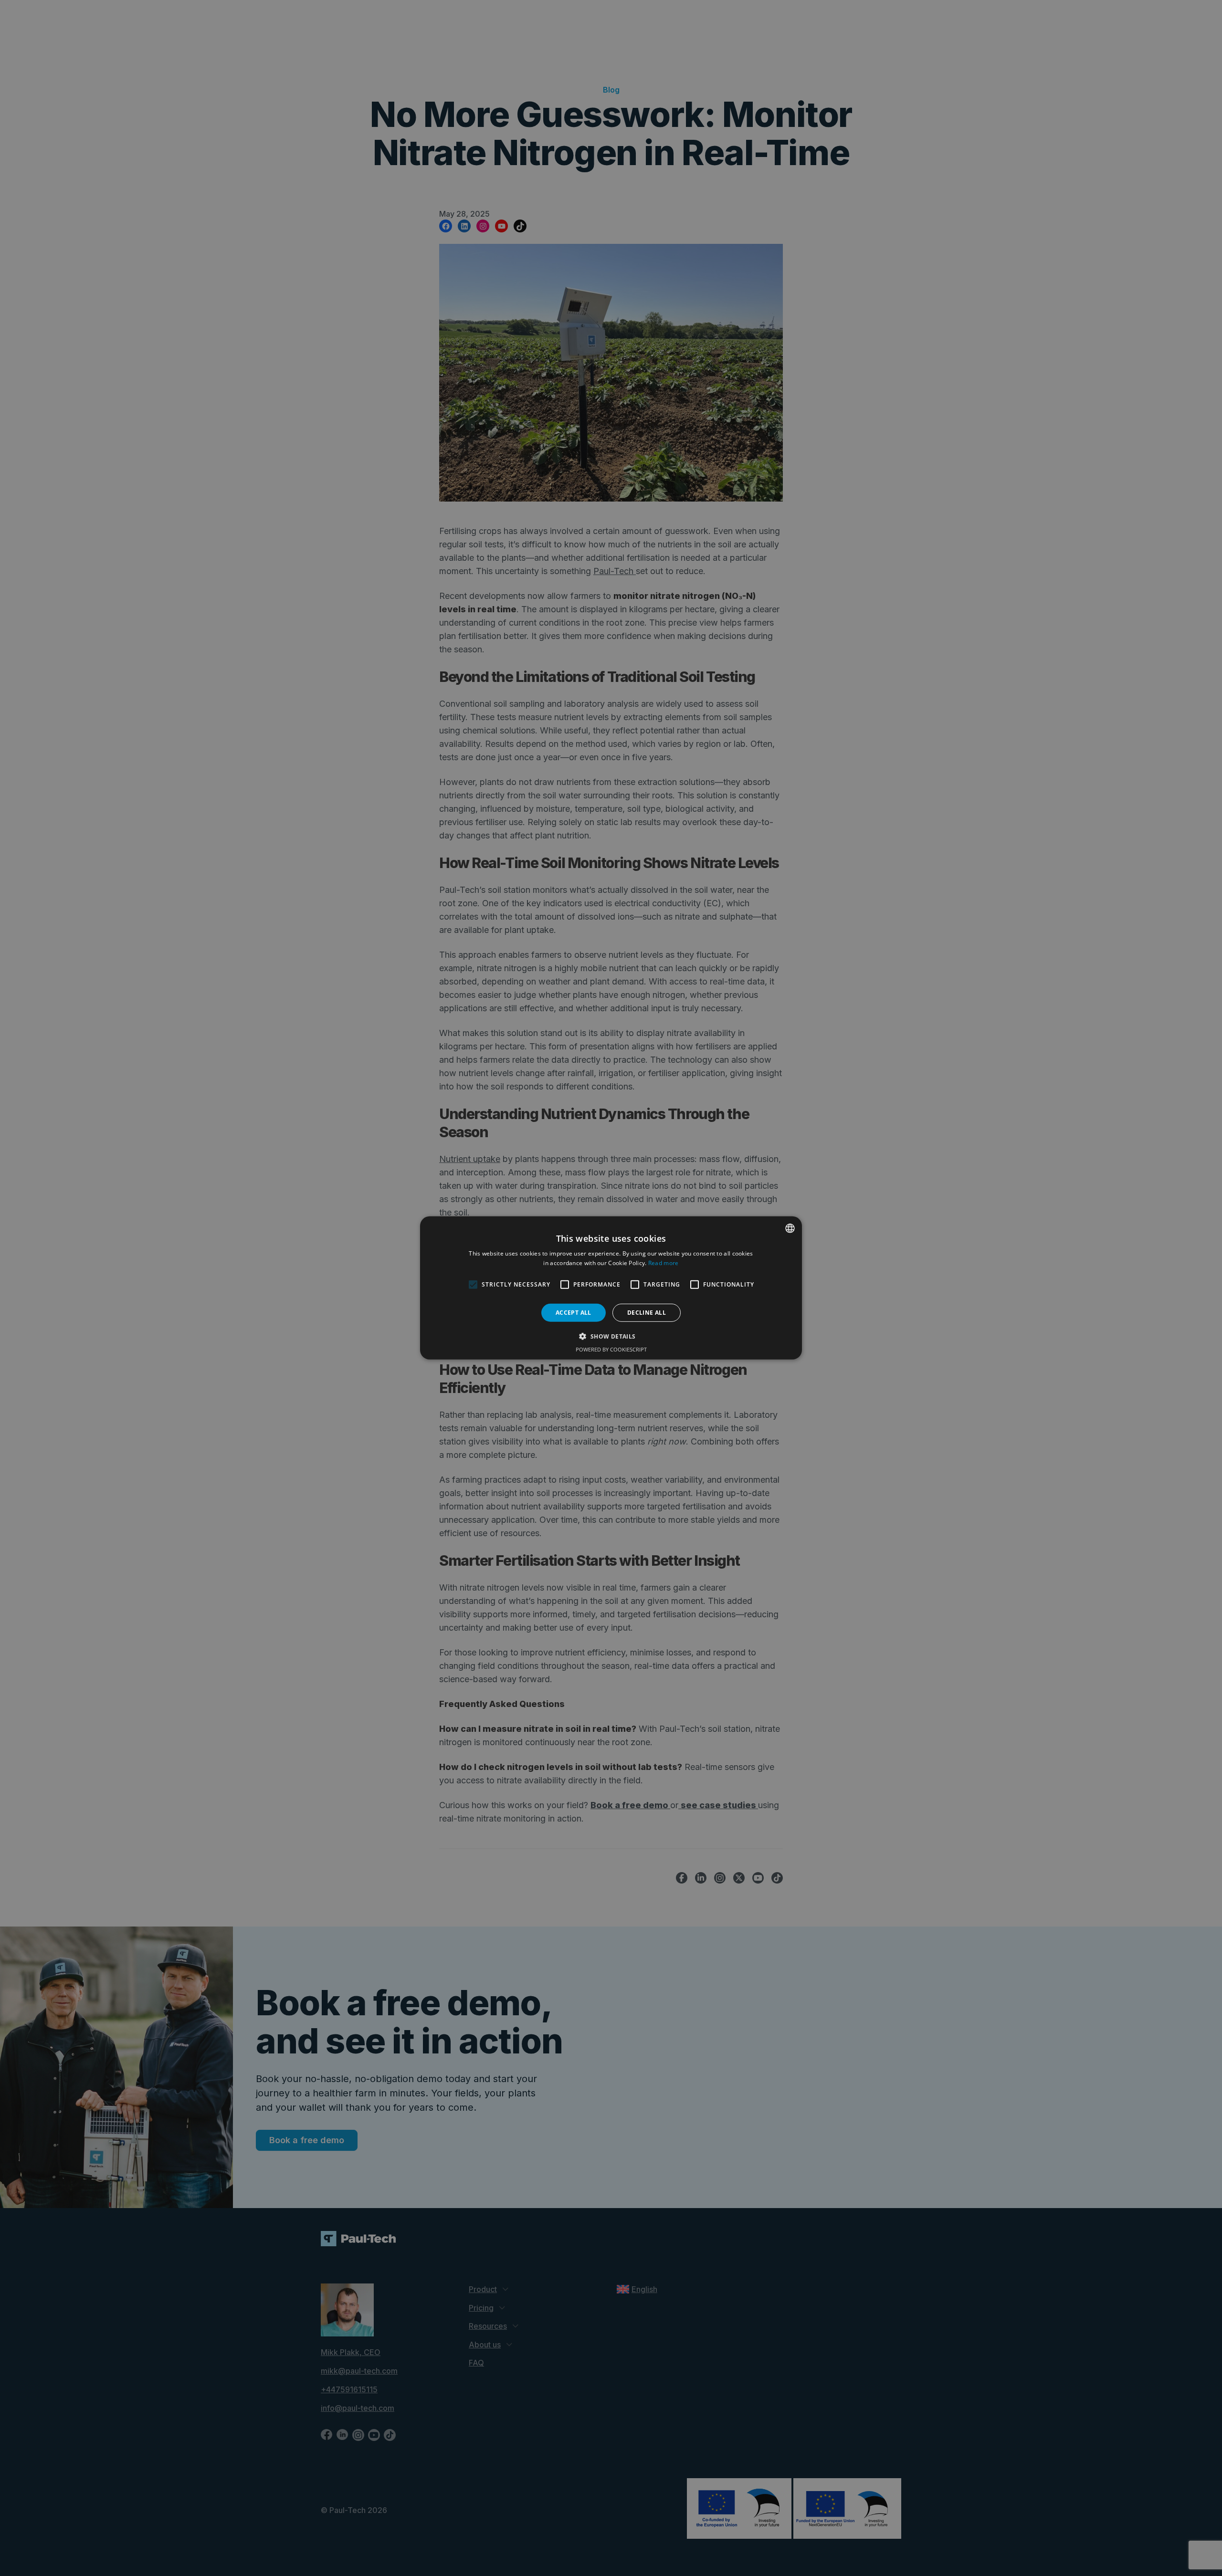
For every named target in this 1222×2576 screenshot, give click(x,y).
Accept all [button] (574, 1313)
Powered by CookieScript (611, 1349)
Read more (664, 1263)
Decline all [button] (647, 1313)
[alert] (611, 1288)
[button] (611, 1336)
